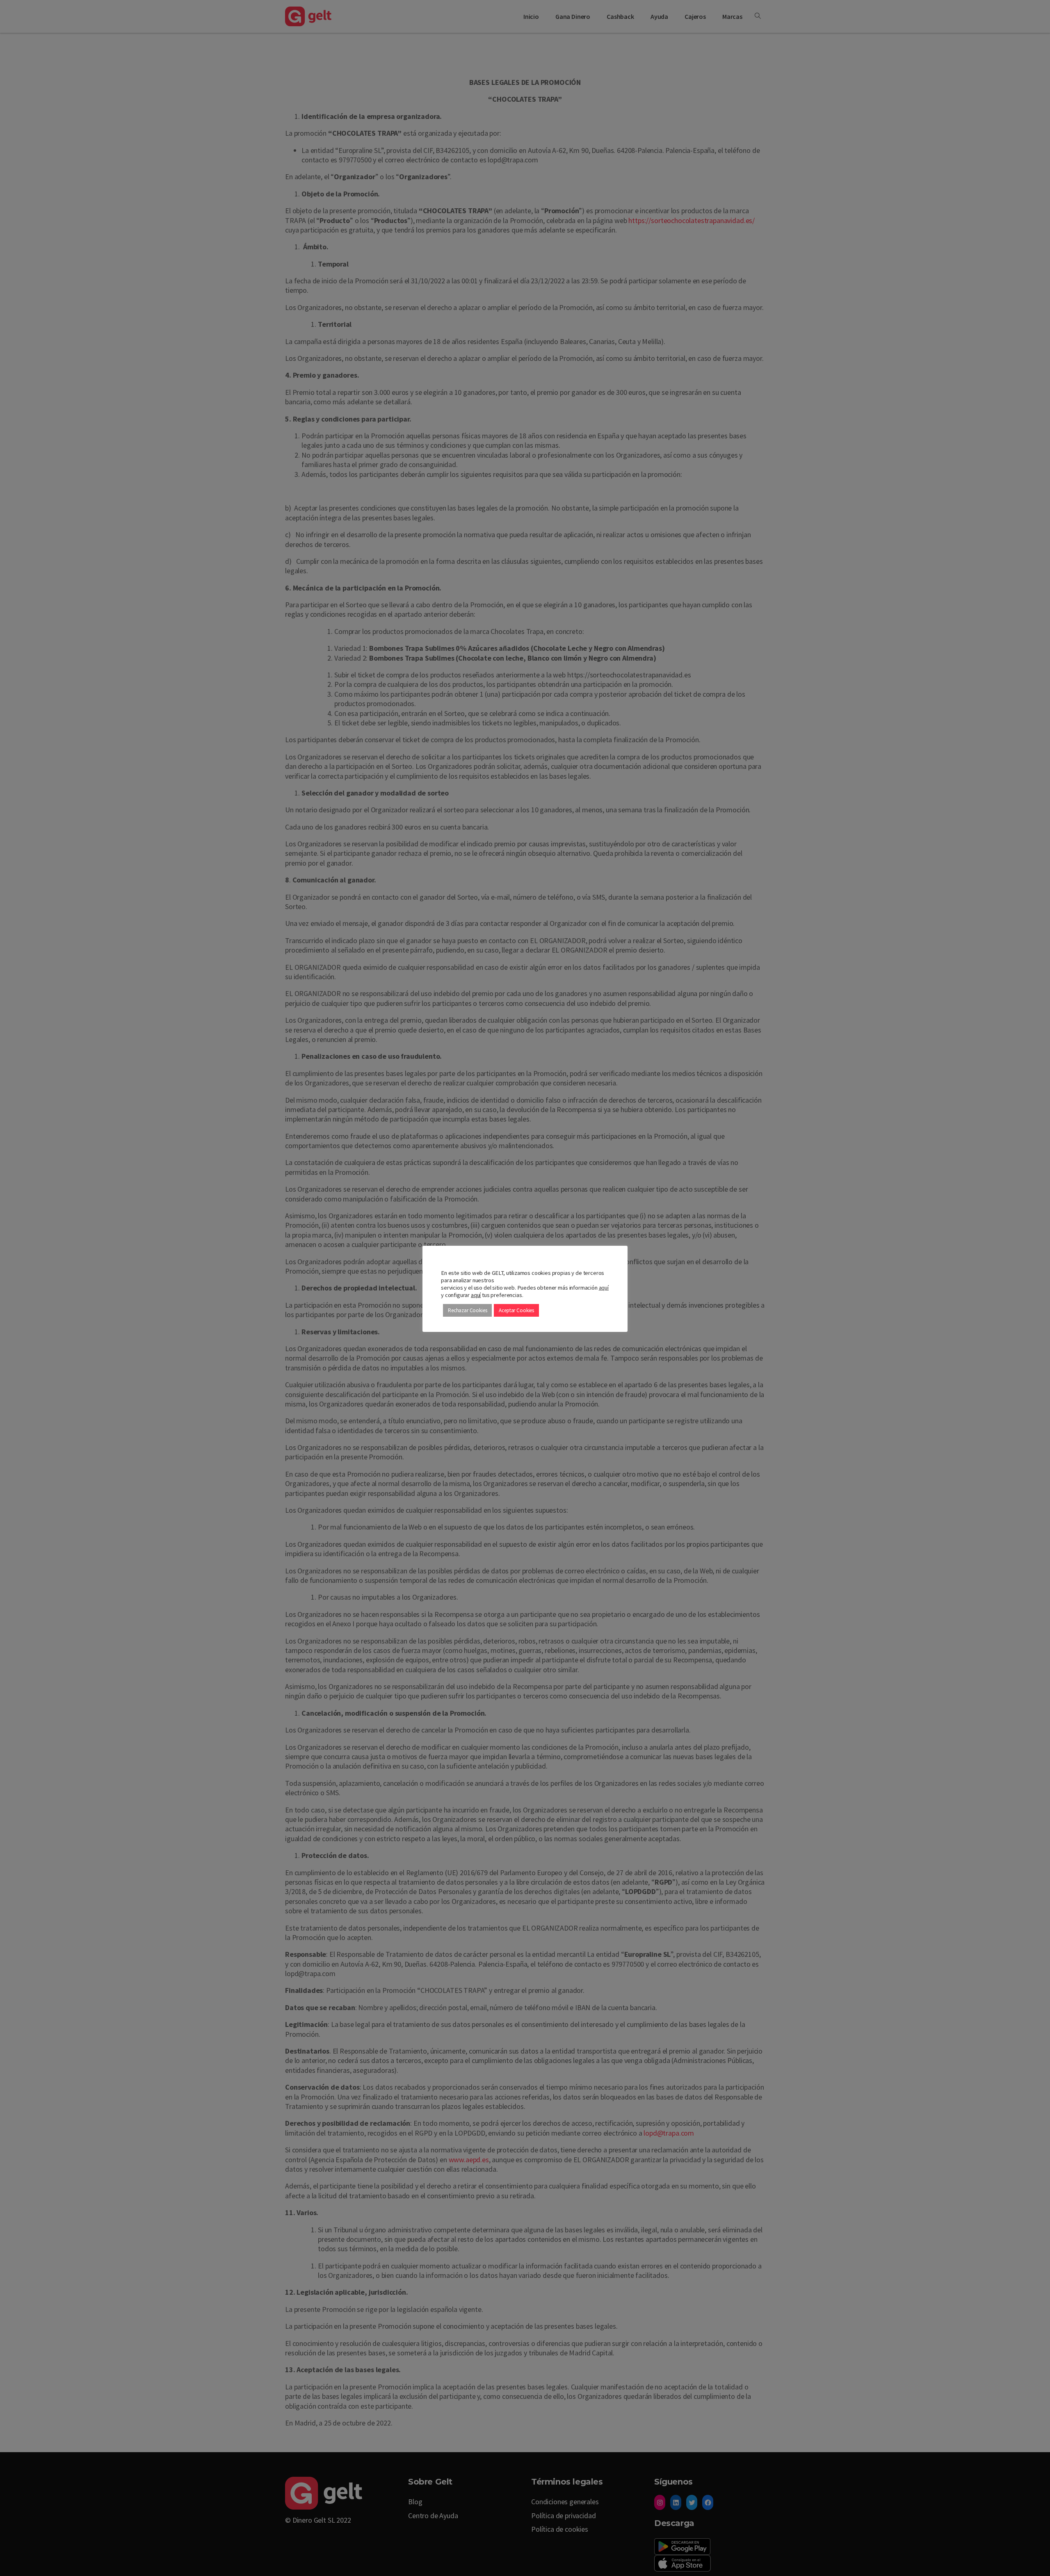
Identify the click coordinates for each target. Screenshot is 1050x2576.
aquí (604, 1288)
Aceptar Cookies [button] (516, 1310)
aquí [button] (476, 1295)
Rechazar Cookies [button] (467, 1310)
